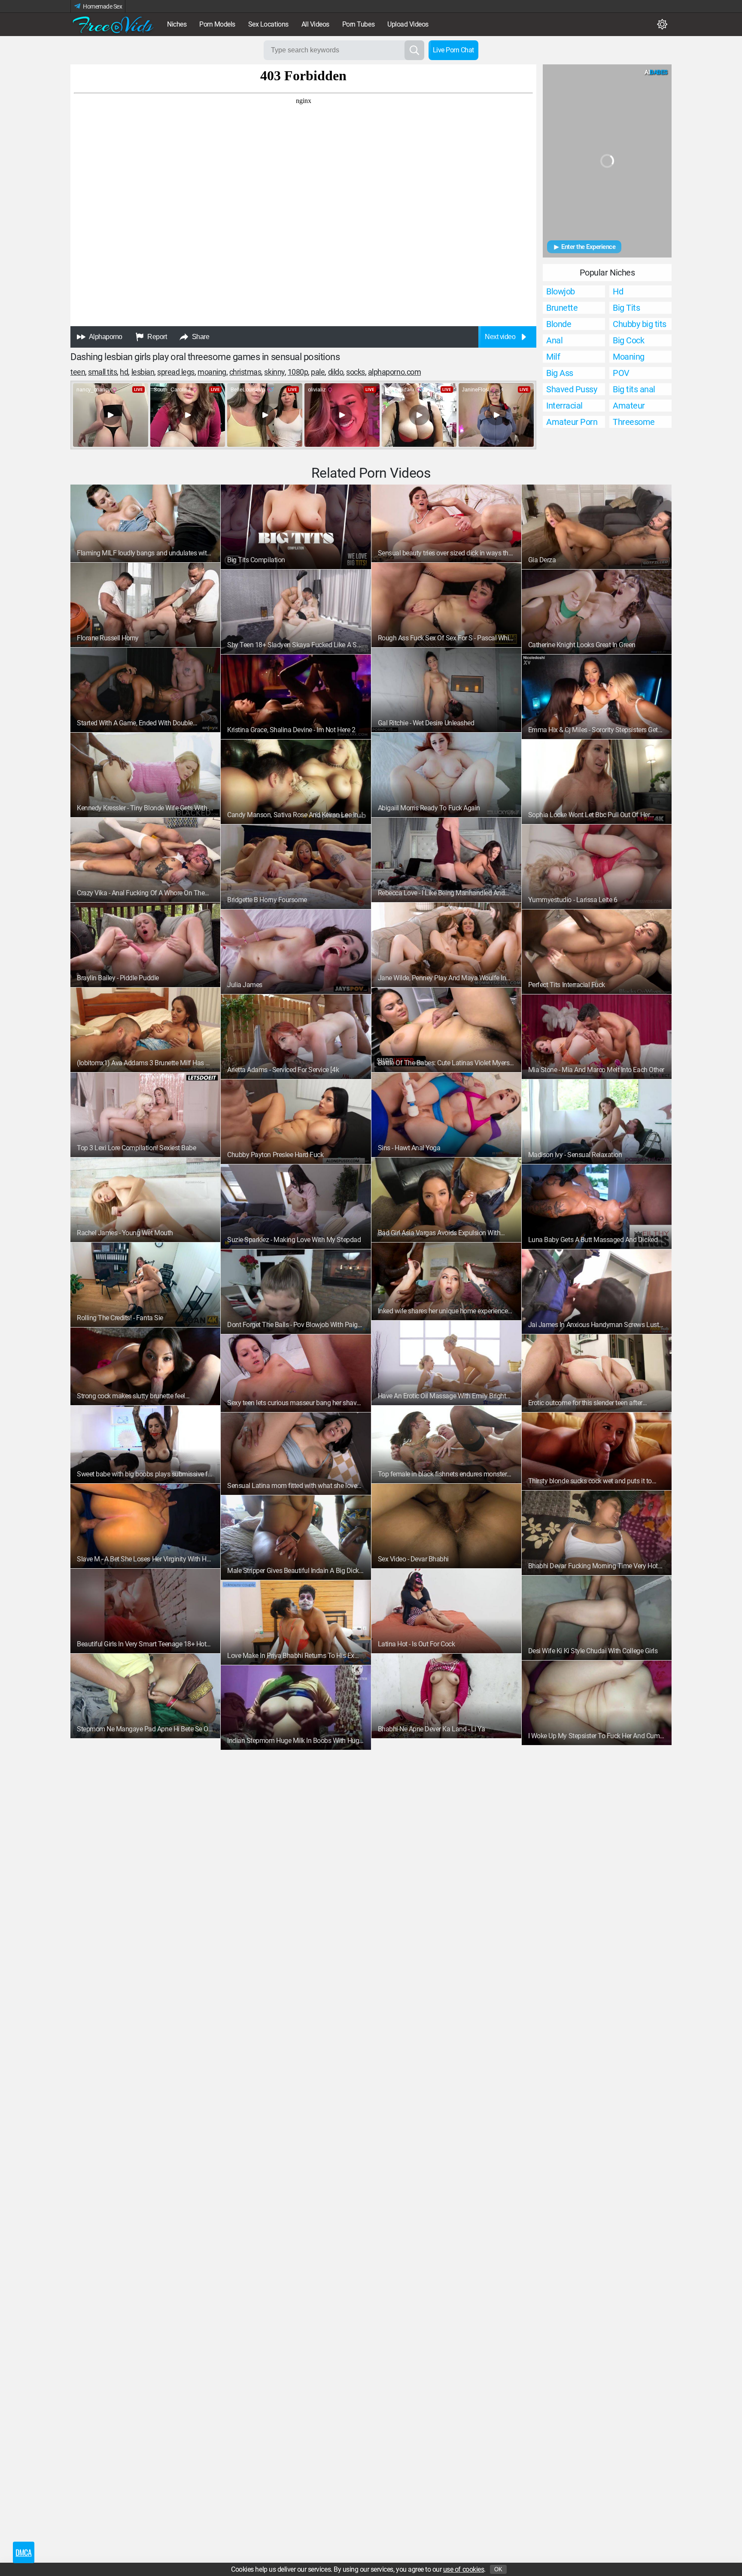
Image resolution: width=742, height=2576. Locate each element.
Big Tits (626, 308)
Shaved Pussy (572, 389)
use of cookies (464, 2569)
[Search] (414, 50)
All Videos (315, 24)
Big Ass (560, 373)
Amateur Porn (572, 422)
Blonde (559, 324)
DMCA (23, 2552)
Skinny (274, 372)
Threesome (634, 422)
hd (124, 372)
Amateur (629, 406)
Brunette (562, 308)
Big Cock (628, 340)
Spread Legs (176, 372)
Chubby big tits (640, 324)
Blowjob (561, 291)
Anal (554, 340)
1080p (298, 372)
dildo (336, 372)
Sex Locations (268, 24)
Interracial (564, 406)
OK (498, 2569)
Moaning (212, 372)
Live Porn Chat (453, 50)
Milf (553, 357)
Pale (318, 372)
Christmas (245, 372)
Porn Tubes (358, 24)
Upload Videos (408, 24)
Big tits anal (634, 389)
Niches (177, 24)
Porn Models (217, 24)
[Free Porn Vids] (113, 24)
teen (78, 372)
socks (356, 372)
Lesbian (143, 372)
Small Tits (102, 372)
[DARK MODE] (662, 24)
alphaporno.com (394, 372)
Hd (618, 291)
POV (621, 373)
